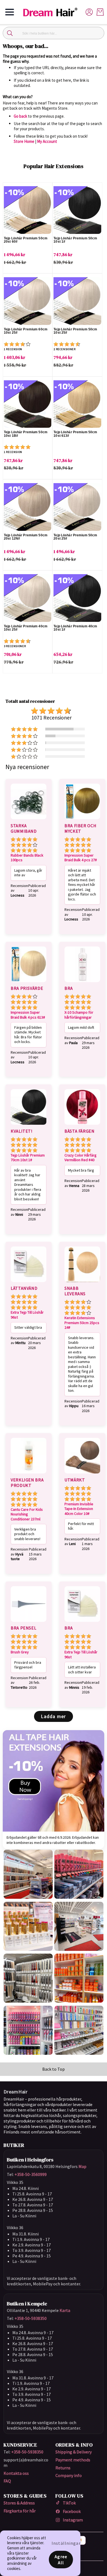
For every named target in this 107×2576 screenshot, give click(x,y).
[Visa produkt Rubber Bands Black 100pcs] (29, 820)
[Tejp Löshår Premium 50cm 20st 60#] (28, 210)
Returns (63, 2468)
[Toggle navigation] (10, 12)
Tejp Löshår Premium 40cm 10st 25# (26, 628)
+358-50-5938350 (31, 2318)
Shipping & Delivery (74, 2452)
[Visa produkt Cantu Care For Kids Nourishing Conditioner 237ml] (29, 1474)
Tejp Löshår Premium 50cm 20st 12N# (26, 537)
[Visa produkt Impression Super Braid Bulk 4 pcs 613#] (29, 983)
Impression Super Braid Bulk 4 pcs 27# (81, 858)
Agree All (61, 2560)
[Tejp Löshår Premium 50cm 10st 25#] (77, 301)
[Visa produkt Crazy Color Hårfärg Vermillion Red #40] (82, 1126)
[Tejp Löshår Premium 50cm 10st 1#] (77, 210)
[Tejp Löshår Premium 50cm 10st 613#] (77, 404)
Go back (20, 116)
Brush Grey (20, 1652)
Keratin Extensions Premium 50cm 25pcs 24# (82, 1323)
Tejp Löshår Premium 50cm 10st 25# (75, 331)
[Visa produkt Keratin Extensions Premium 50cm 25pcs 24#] (82, 1283)
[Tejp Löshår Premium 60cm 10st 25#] (28, 301)
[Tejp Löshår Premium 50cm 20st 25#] (77, 507)
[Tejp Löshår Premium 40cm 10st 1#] (77, 598)
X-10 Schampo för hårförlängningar (79, 1015)
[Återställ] (97, 33)
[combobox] (54, 33)
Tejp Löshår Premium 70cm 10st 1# (28, 1158)
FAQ (7, 2481)
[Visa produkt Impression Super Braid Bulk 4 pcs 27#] (82, 820)
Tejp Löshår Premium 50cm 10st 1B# (26, 434)
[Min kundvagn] (100, 12)
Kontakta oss (16, 2473)
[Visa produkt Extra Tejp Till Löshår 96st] (29, 1283)
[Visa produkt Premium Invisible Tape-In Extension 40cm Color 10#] (82, 1474)
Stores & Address (19, 2503)
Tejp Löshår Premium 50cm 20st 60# (26, 240)
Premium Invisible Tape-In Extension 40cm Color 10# (79, 1509)
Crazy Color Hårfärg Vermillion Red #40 (81, 1158)
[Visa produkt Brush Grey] (29, 1623)
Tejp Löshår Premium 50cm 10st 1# (75, 240)
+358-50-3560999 (31, 2174)
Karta (65, 2310)
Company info (69, 2475)
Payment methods (73, 2460)
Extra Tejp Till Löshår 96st (27, 1315)
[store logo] (53, 12)
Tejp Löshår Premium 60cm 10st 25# (26, 331)
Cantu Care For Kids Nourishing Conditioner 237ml (27, 1514)
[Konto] (89, 12)
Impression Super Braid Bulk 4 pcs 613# (28, 1015)
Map (82, 2166)
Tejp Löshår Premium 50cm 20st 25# (75, 537)
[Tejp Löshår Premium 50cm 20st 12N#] (28, 507)
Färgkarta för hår (20, 2511)
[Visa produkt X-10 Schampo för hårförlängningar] (82, 983)
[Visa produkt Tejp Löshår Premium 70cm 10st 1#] (29, 1126)
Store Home (24, 141)
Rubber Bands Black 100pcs (27, 858)
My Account (47, 141)
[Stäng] (10, 33)
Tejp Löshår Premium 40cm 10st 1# (75, 628)
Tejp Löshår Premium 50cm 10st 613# (75, 434)
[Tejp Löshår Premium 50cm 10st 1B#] (28, 404)
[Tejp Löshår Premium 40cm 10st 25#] (28, 598)
